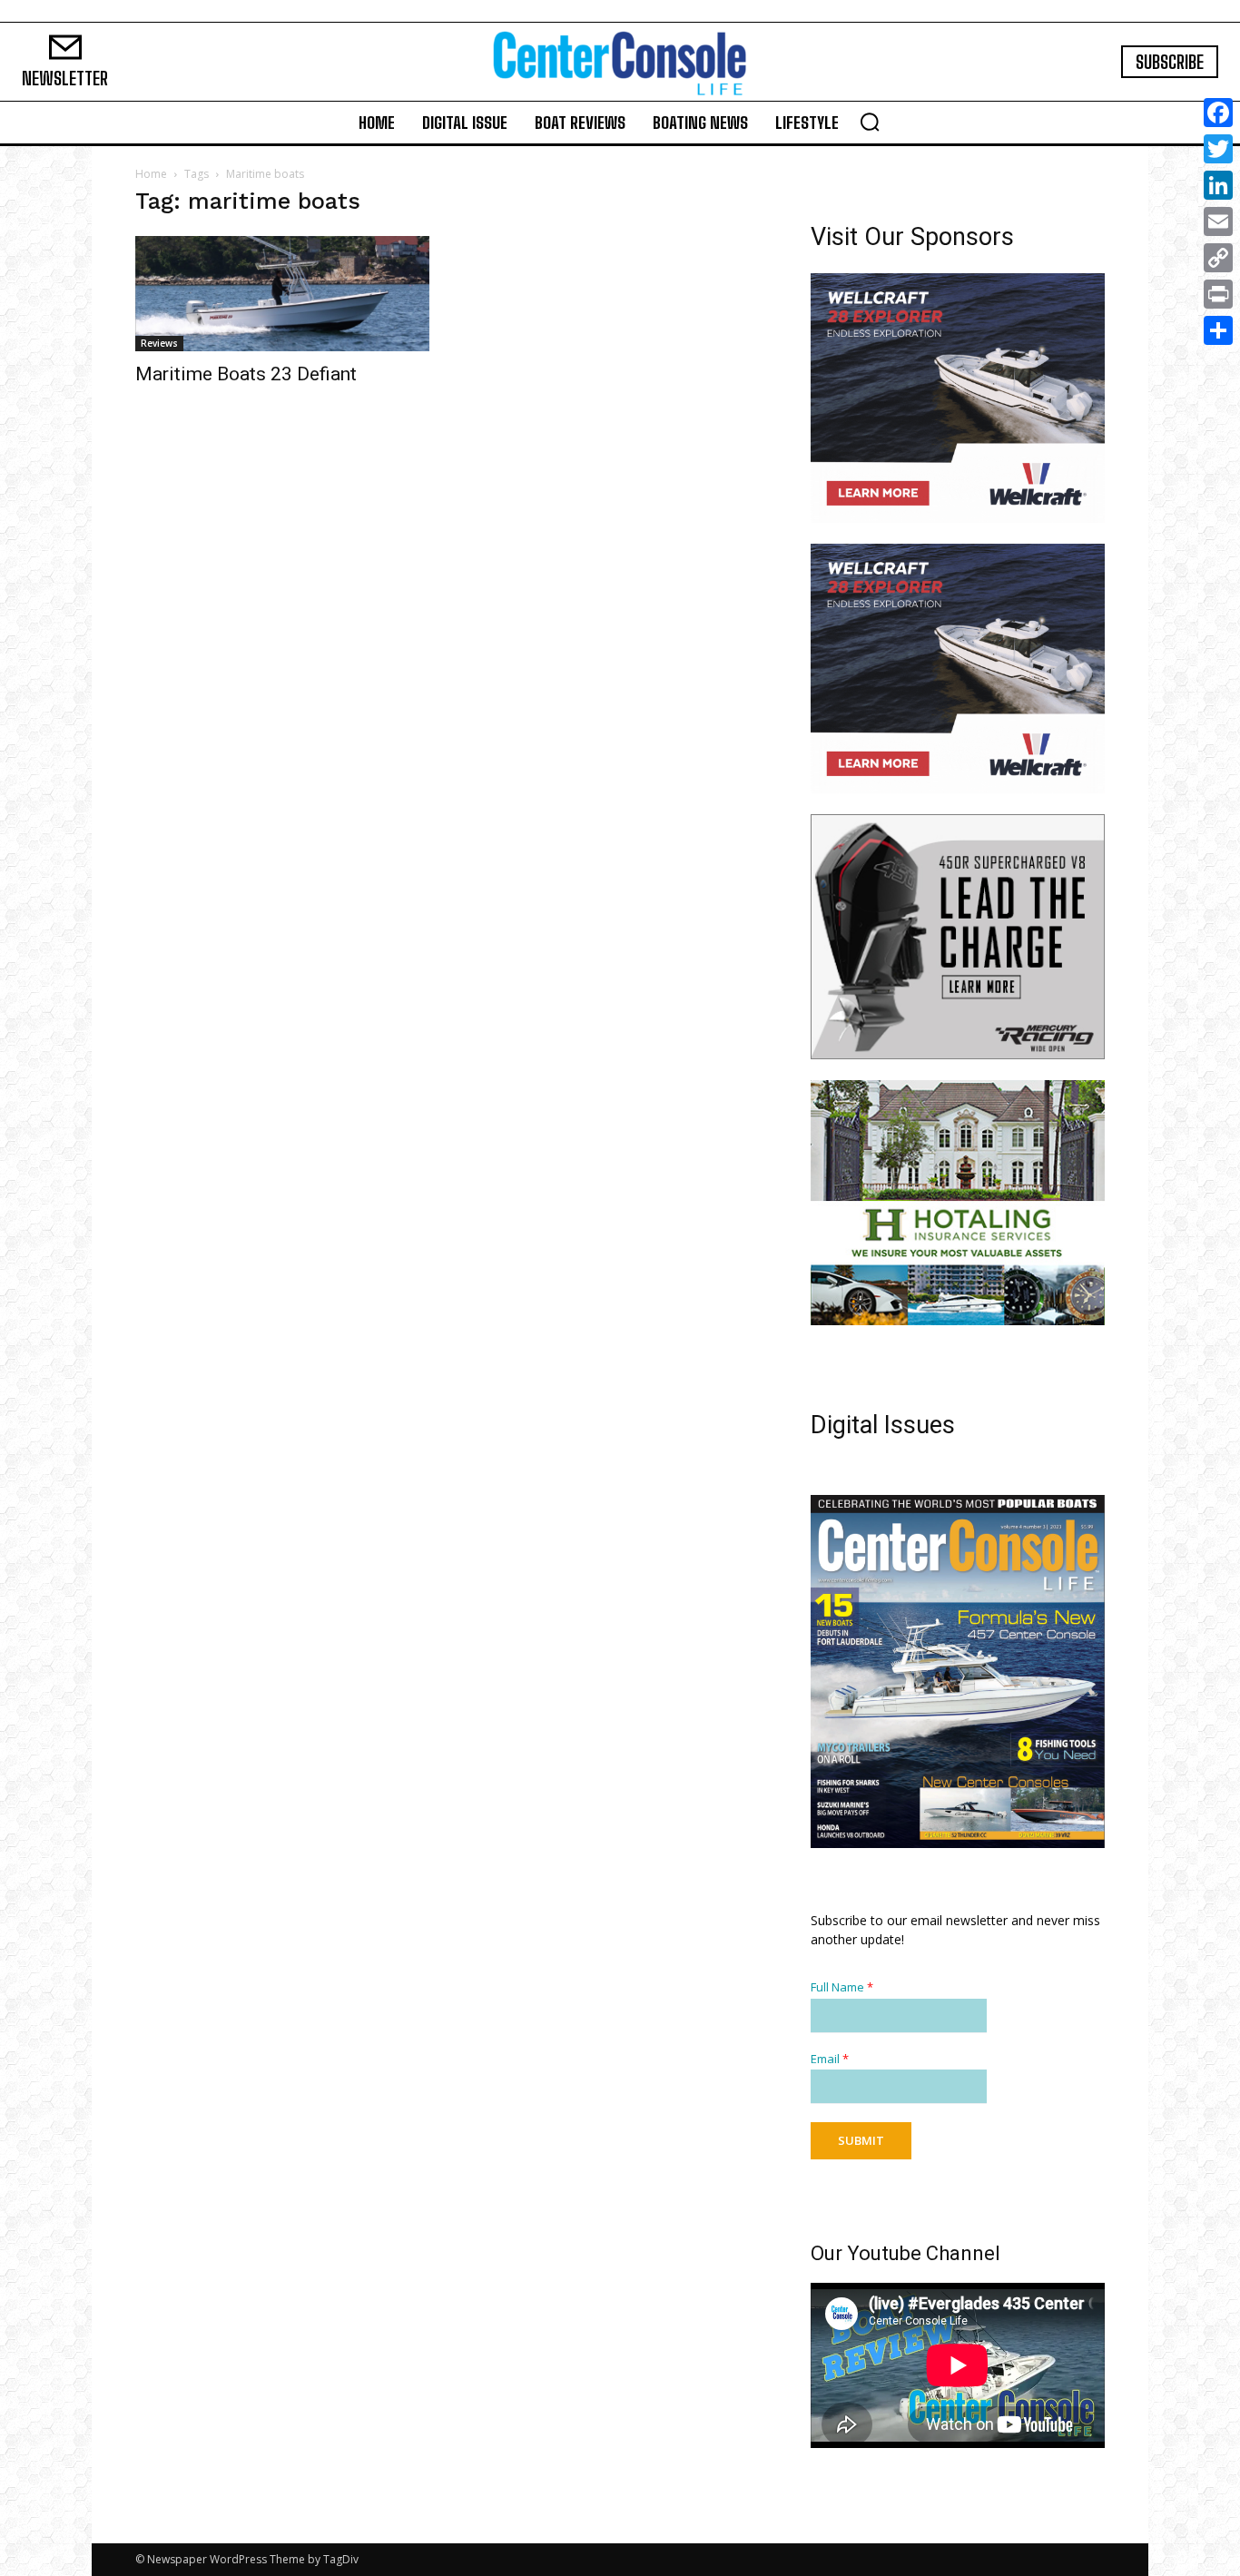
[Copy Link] (1218, 258)
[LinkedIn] (1218, 185)
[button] (870, 122)
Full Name (842, 1987)
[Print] (1218, 294)
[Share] (1218, 330)
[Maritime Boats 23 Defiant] (282, 294)
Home (151, 174)
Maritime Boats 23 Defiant (246, 374)
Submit (861, 2140)
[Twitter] (1218, 149)
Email (830, 2059)
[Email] (1218, 221)
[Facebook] (1218, 113)
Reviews (159, 343)
